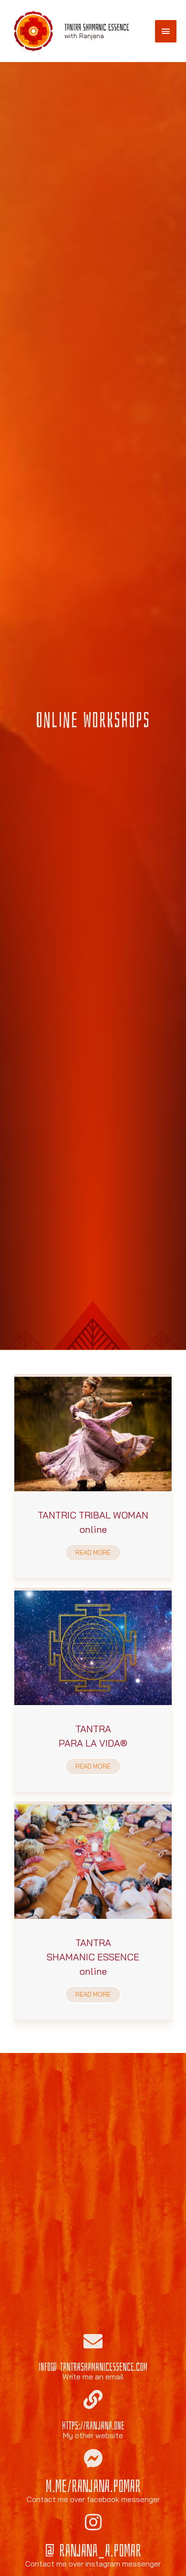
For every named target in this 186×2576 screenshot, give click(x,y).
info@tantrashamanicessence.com (93, 2367)
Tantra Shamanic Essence (97, 27)
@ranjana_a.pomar (93, 2551)
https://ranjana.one (93, 2426)
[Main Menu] (166, 31)
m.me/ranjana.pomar (93, 2487)
